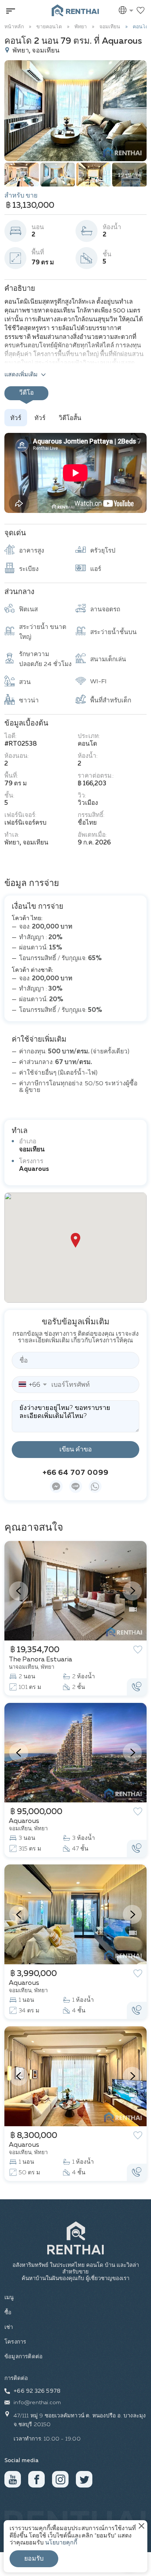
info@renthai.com (37, 2403)
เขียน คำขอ (76, 1450)
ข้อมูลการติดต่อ (23, 2357)
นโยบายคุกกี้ (61, 2543)
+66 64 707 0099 (75, 1473)
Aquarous (34, 1169)
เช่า (9, 2327)
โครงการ (15, 2342)
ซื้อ (8, 2313)
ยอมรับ (34, 2559)
